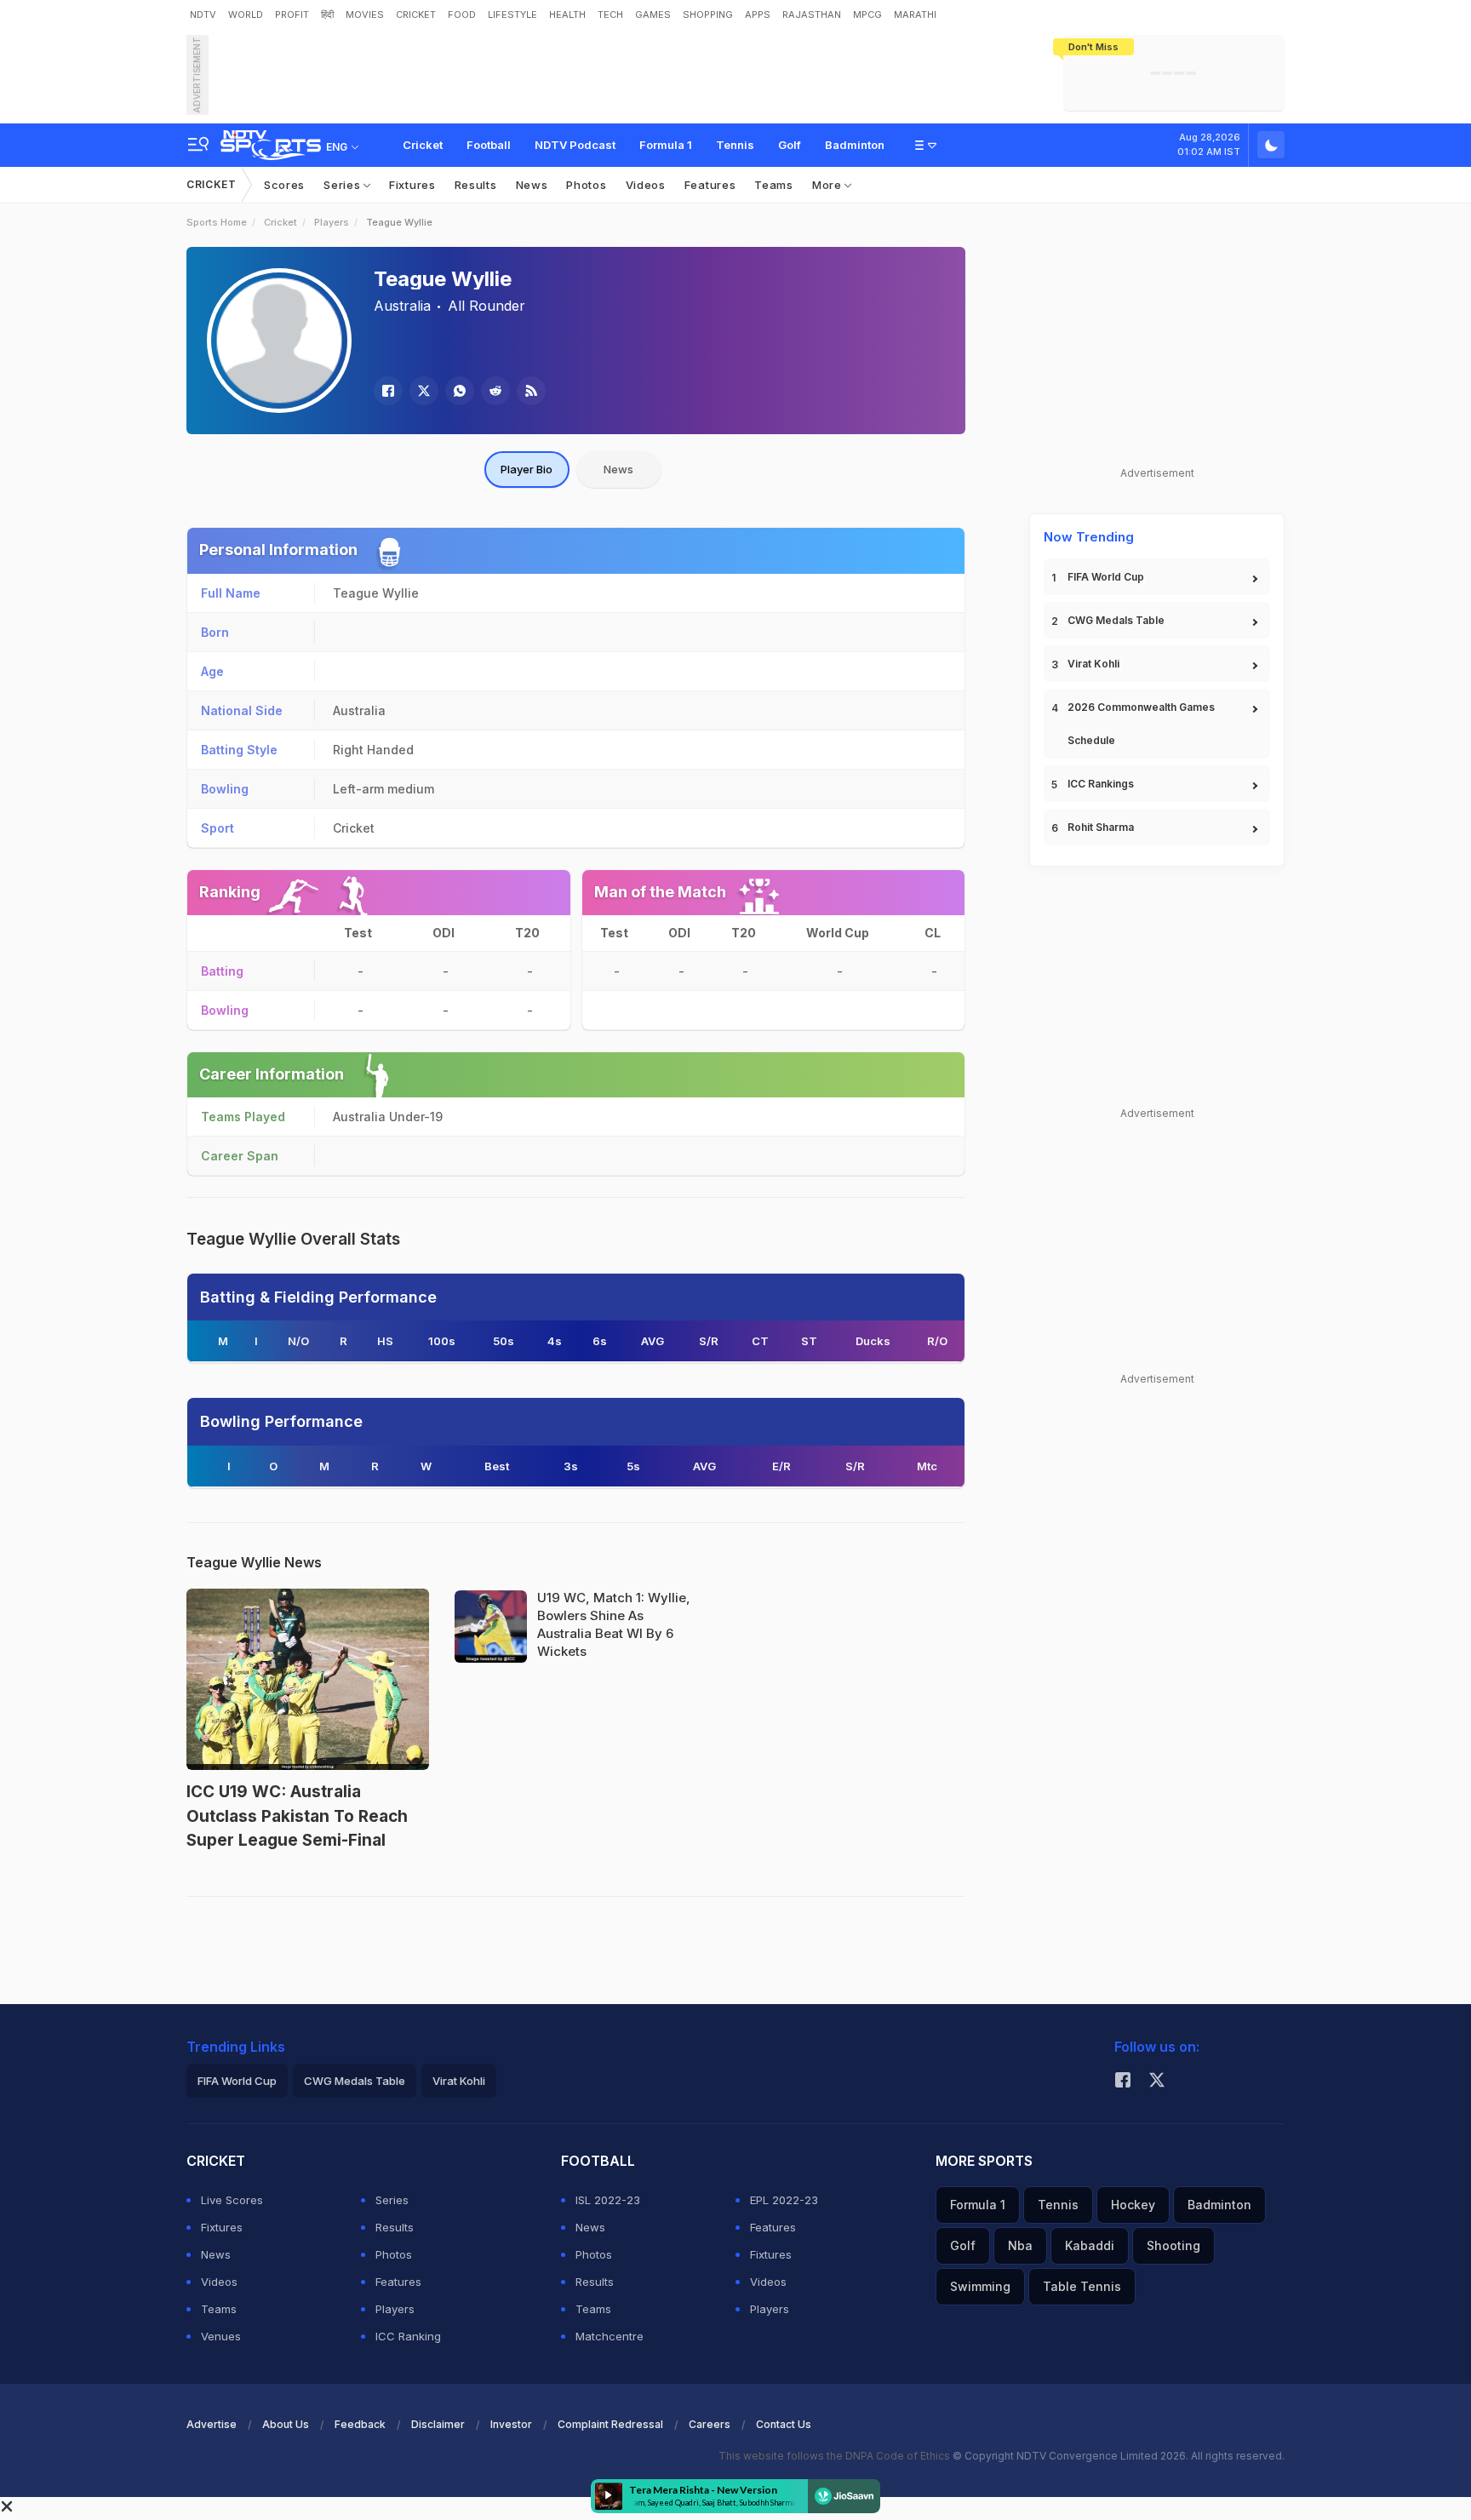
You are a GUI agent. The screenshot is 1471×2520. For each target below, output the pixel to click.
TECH (610, 14)
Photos (586, 185)
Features (710, 185)
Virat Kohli (1093, 664)
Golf (790, 145)
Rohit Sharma (1101, 827)
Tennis (735, 145)
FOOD (462, 14)
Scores (284, 185)
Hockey (1133, 2205)
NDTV (203, 14)
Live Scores (232, 2200)
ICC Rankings (1101, 784)
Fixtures (412, 185)
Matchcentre (610, 2336)
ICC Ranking (408, 2336)
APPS (758, 14)
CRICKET (416, 14)
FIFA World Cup (1106, 577)
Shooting (1173, 2245)
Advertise (212, 2424)
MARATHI (915, 14)
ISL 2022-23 (608, 2200)
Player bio (527, 469)
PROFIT (292, 14)
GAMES (653, 14)
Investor (511, 2424)
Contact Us (784, 2424)
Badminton (855, 145)
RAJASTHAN (812, 14)
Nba (1020, 2245)
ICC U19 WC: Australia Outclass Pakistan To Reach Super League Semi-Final (297, 1816)
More (829, 185)
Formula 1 (666, 145)
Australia (402, 306)
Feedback (360, 2424)
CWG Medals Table (1116, 620)
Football (489, 145)
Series (343, 185)
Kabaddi (1090, 2245)
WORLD (246, 14)
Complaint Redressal (610, 2424)
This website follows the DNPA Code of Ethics (836, 2456)
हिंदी (327, 14)
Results (476, 185)
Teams (774, 185)
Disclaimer (438, 2424)
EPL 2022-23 (784, 2200)
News (532, 185)
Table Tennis (1082, 2286)
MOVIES (365, 14)
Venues (221, 2336)
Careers (710, 2424)
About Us (286, 2424)
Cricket (423, 145)
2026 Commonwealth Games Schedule (1141, 724)
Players (332, 222)
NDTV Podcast (575, 145)
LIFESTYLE (512, 14)
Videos (646, 185)
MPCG (867, 14)
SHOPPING (708, 14)
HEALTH (567, 14)
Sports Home (217, 222)
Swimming (980, 2286)
